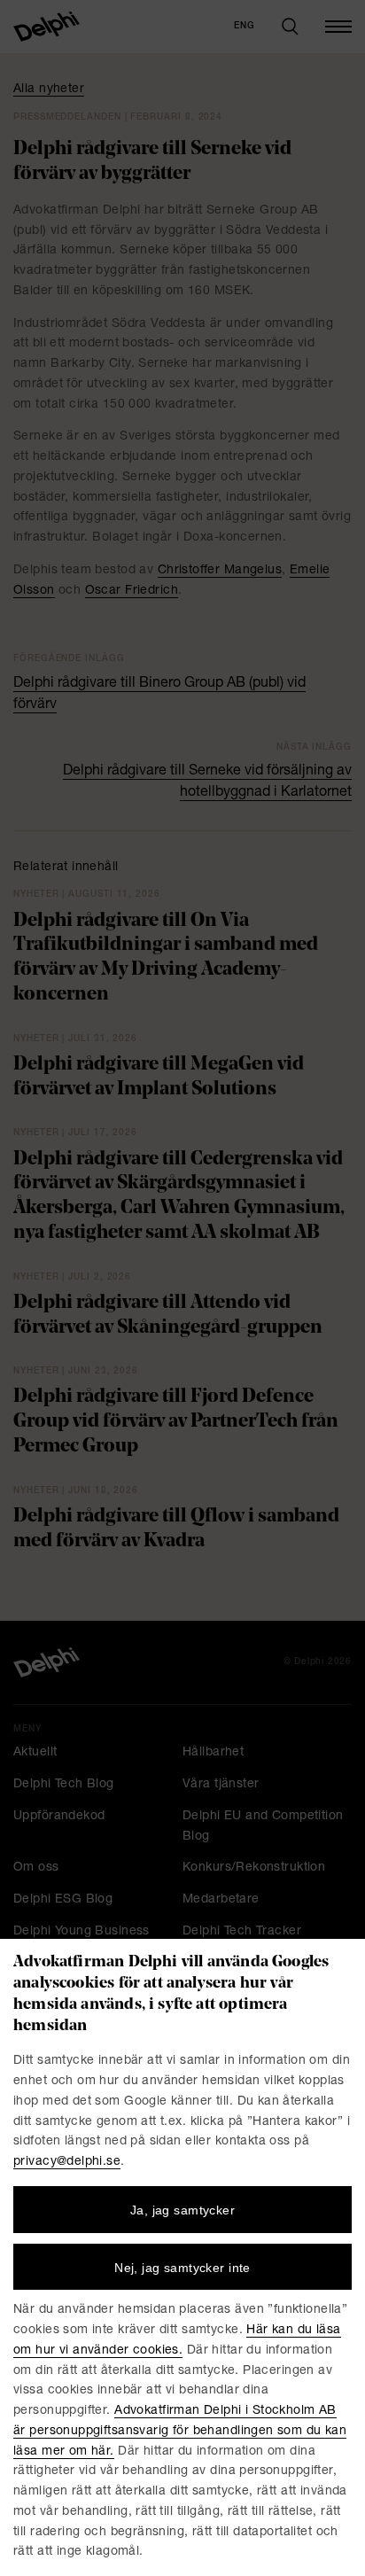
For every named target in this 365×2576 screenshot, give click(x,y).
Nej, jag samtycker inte (182, 2268)
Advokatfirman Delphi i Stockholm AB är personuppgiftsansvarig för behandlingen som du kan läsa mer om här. (180, 2432)
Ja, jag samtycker (182, 2210)
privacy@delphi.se (67, 2162)
